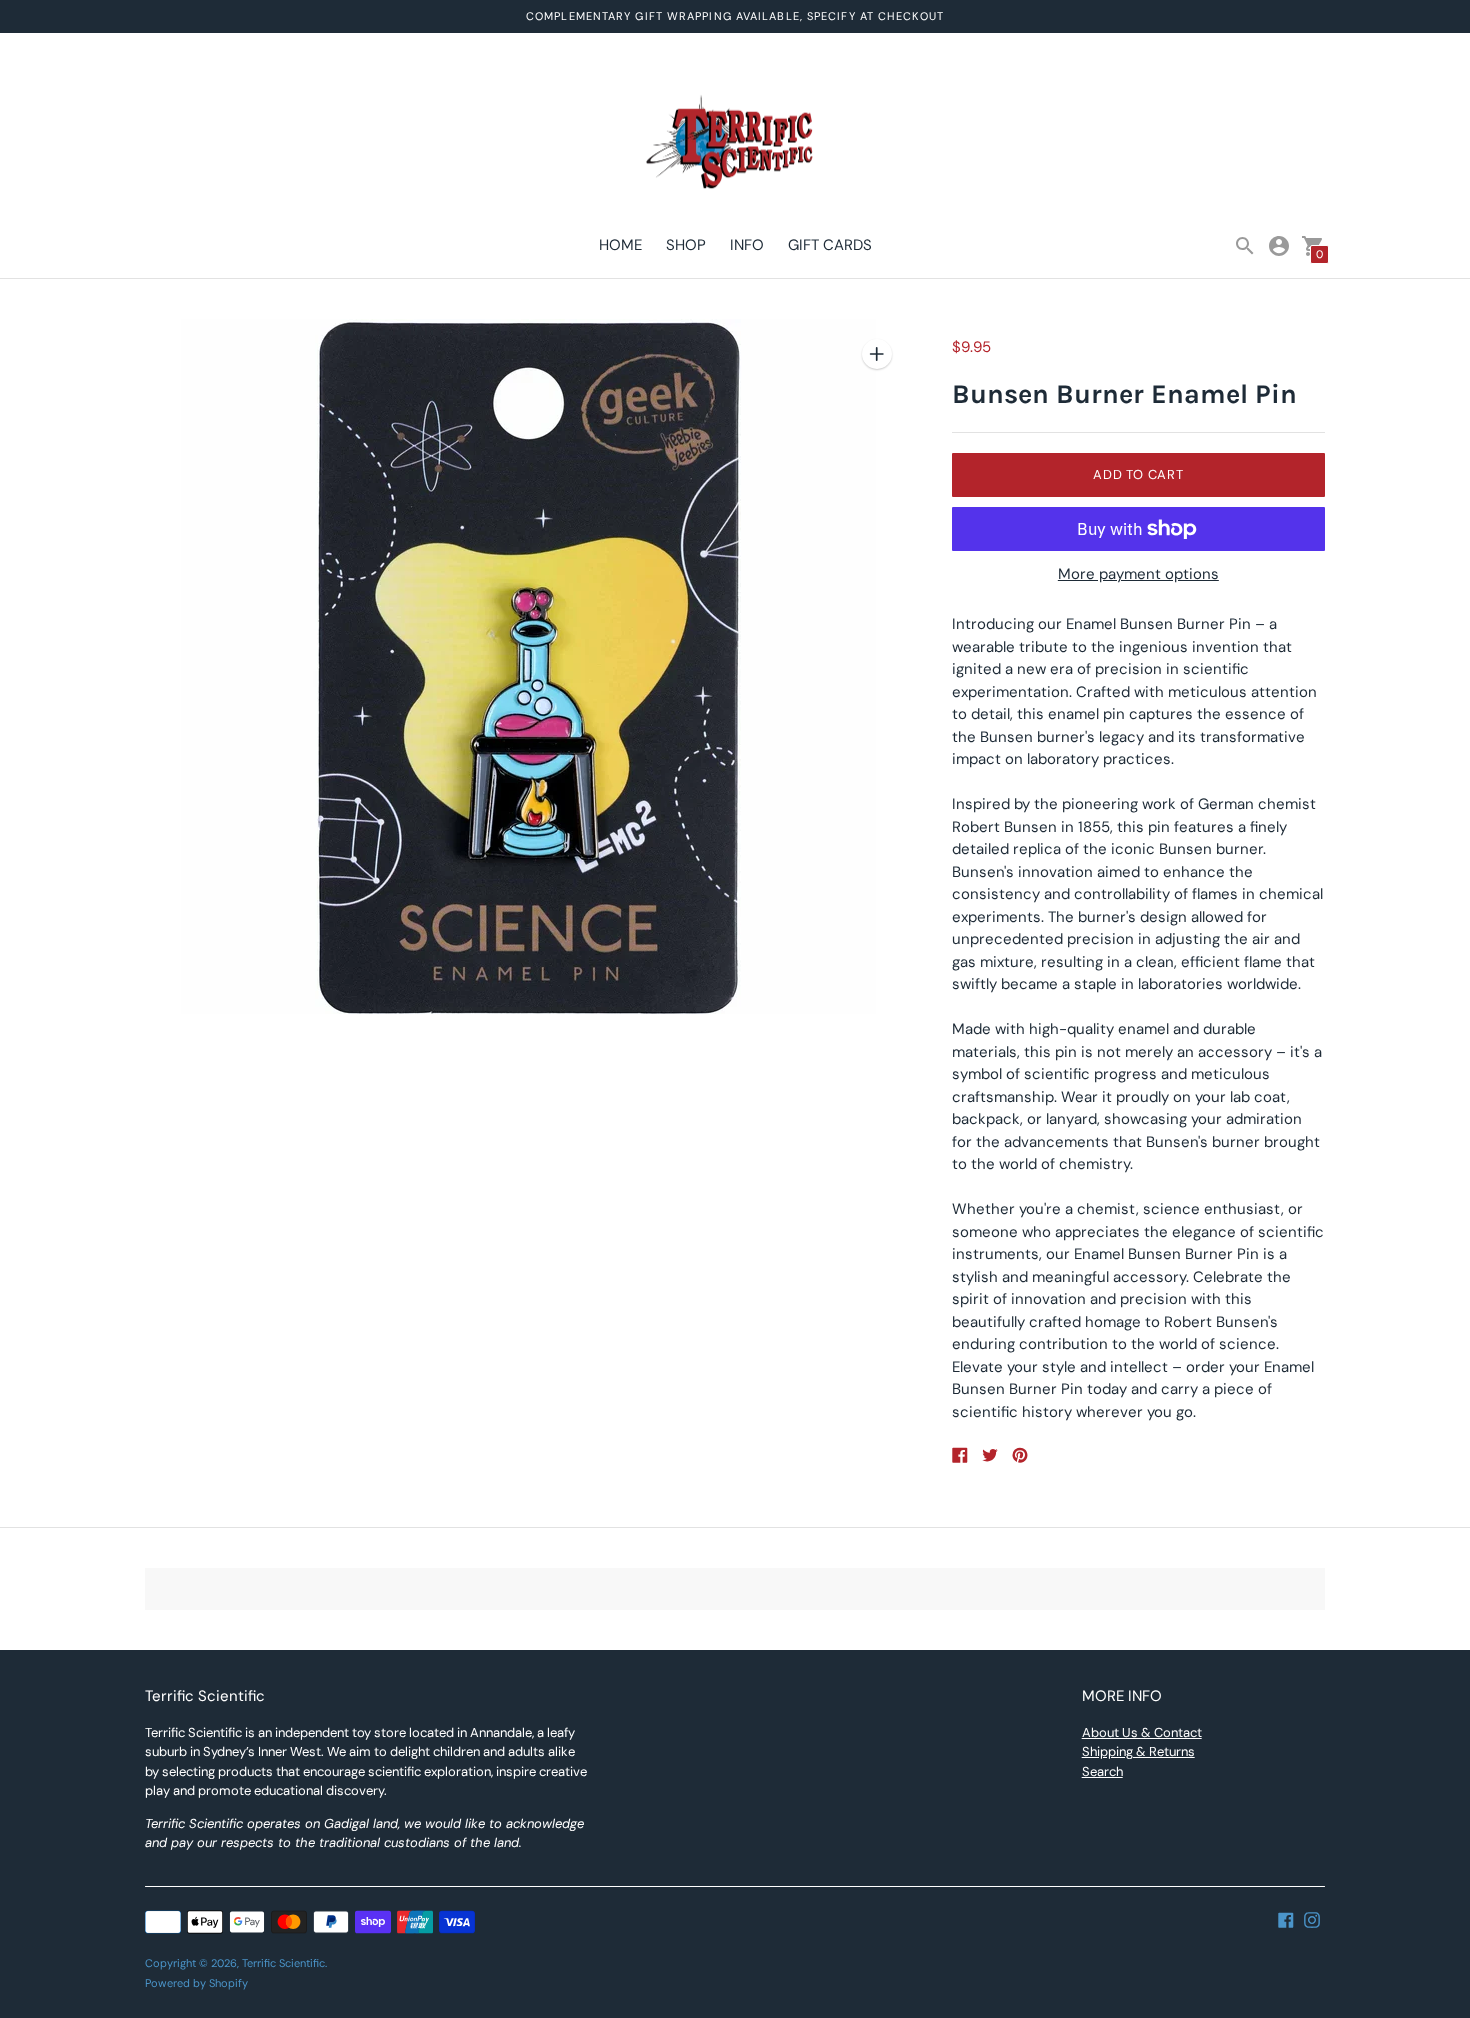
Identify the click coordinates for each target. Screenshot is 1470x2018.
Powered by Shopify (196, 1983)
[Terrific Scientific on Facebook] (1286, 1919)
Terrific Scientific (283, 1963)
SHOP (686, 245)
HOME (620, 245)
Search (1102, 1771)
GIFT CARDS (830, 245)
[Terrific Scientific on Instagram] (1312, 1919)
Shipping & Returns (1138, 1751)
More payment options (1138, 574)
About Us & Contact (1142, 1732)
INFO (747, 245)
